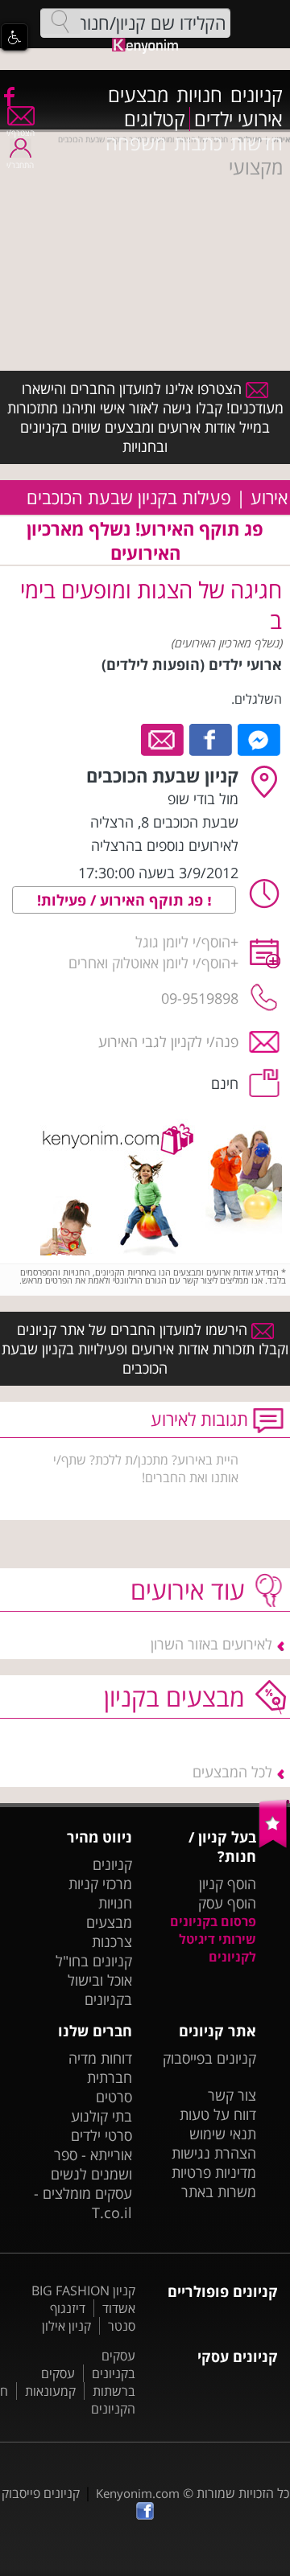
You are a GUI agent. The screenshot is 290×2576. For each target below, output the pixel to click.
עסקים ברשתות (88, 2382)
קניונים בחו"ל (94, 1961)
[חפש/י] (60, 22)
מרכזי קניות (100, 1884)
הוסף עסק (227, 1903)
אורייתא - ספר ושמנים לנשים (91, 2164)
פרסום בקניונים (213, 1921)
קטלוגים (155, 119)
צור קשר (232, 2095)
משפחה (136, 143)
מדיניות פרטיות (214, 2172)
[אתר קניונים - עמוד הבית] (274, 1844)
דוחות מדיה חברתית (100, 2068)
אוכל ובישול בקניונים (100, 1990)
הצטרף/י (21, 133)
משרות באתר (219, 2192)
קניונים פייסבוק (41, 2493)
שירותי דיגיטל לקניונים (217, 1948)
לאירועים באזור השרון (211, 1644)
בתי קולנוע (101, 2116)
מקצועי (256, 167)
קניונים (257, 95)
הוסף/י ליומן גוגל (183, 942)
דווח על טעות (218, 2114)
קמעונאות (50, 2391)
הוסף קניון (228, 1884)
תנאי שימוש (223, 2134)
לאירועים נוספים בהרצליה (165, 845)
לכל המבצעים (232, 1772)
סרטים (114, 2097)
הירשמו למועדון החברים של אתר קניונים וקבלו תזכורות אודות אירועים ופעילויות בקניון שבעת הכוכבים (145, 1349)
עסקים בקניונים (114, 2364)
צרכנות (112, 1941)
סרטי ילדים (101, 2135)
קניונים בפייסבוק (209, 2058)
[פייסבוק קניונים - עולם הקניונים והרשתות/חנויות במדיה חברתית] (8, 96)
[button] (14, 37)
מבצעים (138, 95)
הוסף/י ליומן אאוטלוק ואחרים (149, 963)
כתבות (198, 143)
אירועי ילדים (238, 119)
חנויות (199, 95)
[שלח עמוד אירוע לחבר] (163, 738)
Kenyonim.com (138, 2493)
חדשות (257, 143)
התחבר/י (20, 165)
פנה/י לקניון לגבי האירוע (168, 1041)
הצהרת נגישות (214, 2153)
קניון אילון (66, 2326)
